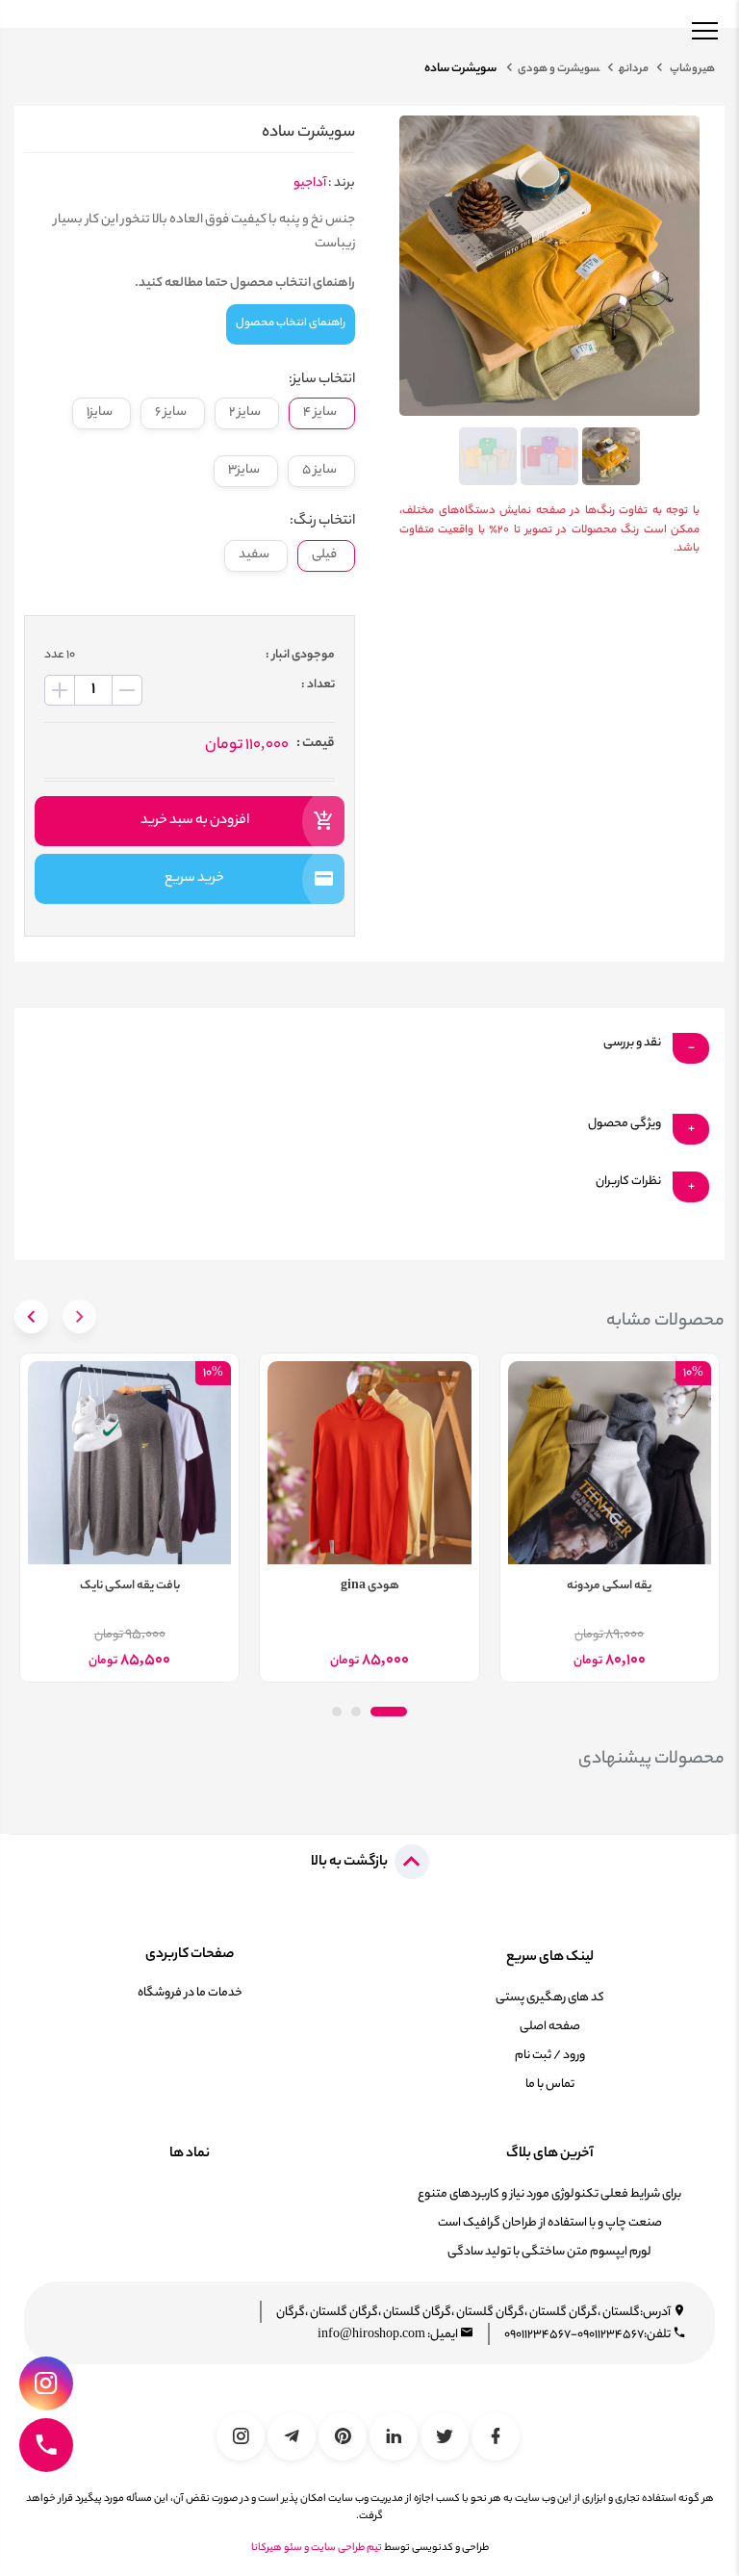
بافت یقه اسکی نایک (130, 1586)
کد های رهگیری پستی (550, 1998)
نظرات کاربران (628, 1182)
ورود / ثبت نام (550, 2056)
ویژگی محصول (624, 1124)
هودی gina (370, 1586)
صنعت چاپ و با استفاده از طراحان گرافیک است (550, 2223)
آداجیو (310, 184)
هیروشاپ (691, 69)
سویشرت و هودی (559, 69)
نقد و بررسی (632, 1043)
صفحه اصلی (550, 2027)
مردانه (634, 69)
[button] (389, 1712)
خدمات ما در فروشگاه (190, 1993)
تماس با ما (550, 2085)
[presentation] (79, 1316)
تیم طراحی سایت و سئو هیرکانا (317, 2548)
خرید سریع (194, 879)
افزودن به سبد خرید (195, 821)
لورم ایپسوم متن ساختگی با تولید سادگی (549, 2252)
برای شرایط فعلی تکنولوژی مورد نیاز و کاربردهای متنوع (549, 2194)
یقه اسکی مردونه (609, 1586)
